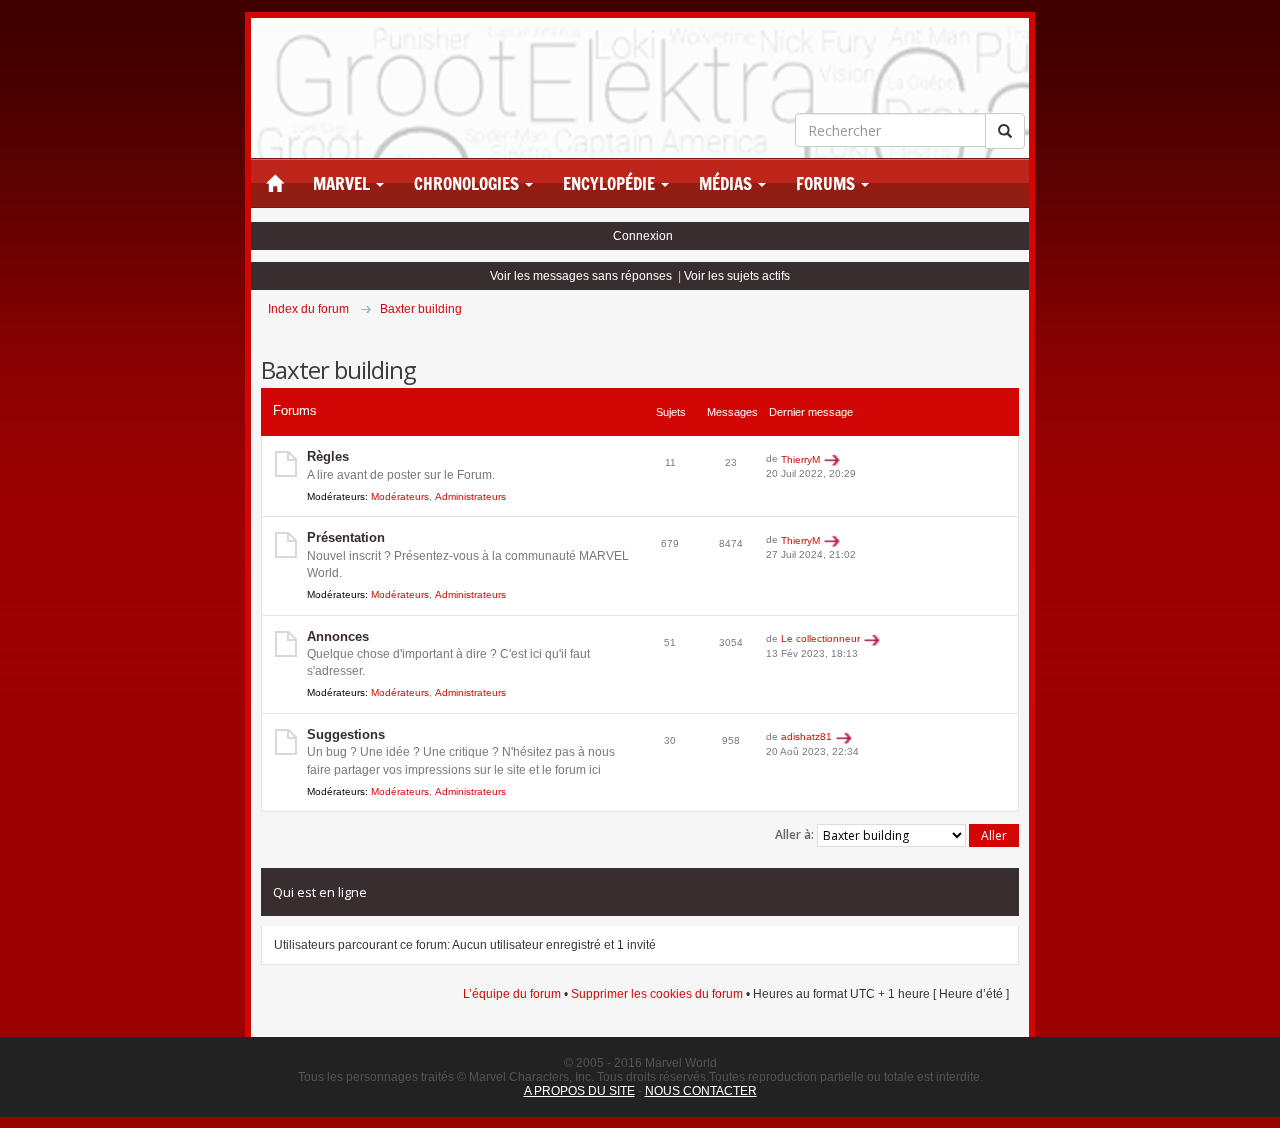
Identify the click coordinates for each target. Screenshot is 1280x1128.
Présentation (346, 537)
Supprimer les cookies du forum (657, 994)
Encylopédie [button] (611, 184)
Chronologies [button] (468, 184)
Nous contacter (701, 1091)
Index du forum (308, 309)
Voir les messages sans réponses (581, 276)
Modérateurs (400, 496)
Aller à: (794, 834)
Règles (328, 456)
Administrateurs (470, 496)
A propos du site (579, 1091)
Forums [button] (827, 184)
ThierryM (800, 459)
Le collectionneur (820, 638)
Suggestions (346, 734)
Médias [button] (727, 184)
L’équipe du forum (512, 994)
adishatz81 (806, 736)
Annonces (338, 636)
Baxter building (421, 309)
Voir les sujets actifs (737, 276)
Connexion (643, 236)
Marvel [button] (343, 184)
